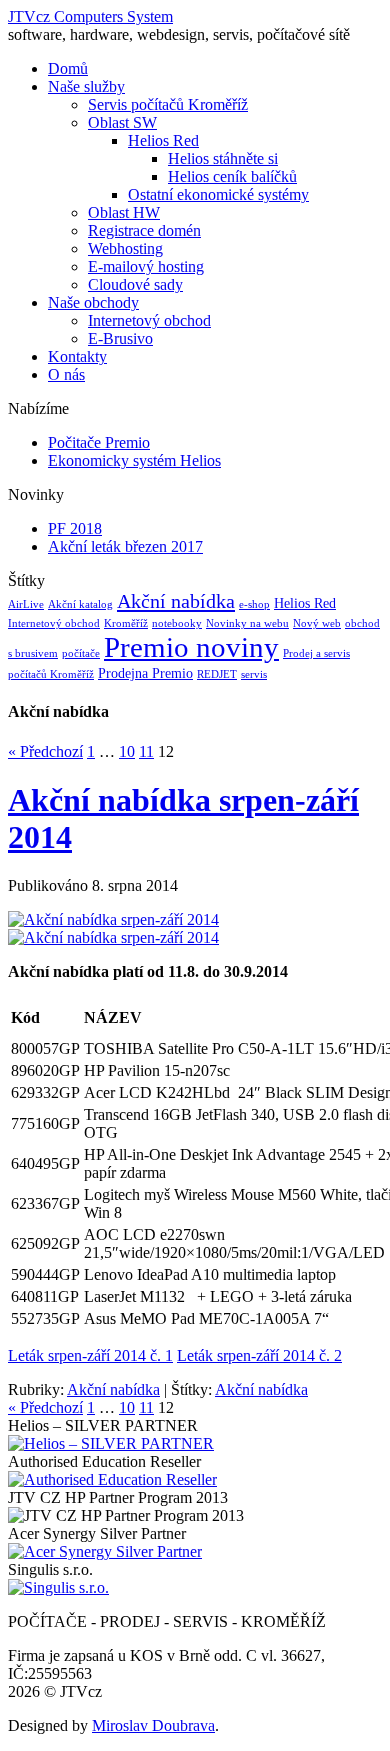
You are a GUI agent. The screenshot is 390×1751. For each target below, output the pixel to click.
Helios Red (163, 140)
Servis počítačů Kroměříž (168, 104)
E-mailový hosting (146, 266)
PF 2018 (75, 528)
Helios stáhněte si (223, 158)
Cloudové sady (135, 284)
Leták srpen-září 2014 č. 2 (259, 1355)
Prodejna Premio (145, 673)
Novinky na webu (247, 623)
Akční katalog (80, 604)
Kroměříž (126, 623)
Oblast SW (122, 122)
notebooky (177, 623)
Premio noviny (191, 647)
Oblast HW (124, 212)
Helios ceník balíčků (232, 176)
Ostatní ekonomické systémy (218, 194)
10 (127, 751)
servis (254, 674)
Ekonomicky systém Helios (134, 460)
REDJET (217, 674)
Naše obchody (93, 302)
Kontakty (77, 356)
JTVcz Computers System (90, 16)
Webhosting (125, 248)
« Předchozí (45, 751)
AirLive (26, 604)
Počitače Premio (99, 442)
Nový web (317, 623)
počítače (81, 653)
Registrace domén (144, 230)
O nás (66, 374)
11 (146, 751)
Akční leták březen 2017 (125, 546)
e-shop (254, 604)
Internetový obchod (149, 320)
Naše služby (86, 86)
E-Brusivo (120, 338)
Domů (68, 68)
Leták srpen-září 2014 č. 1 (90, 1355)
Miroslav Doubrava (153, 1725)
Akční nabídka (176, 601)
